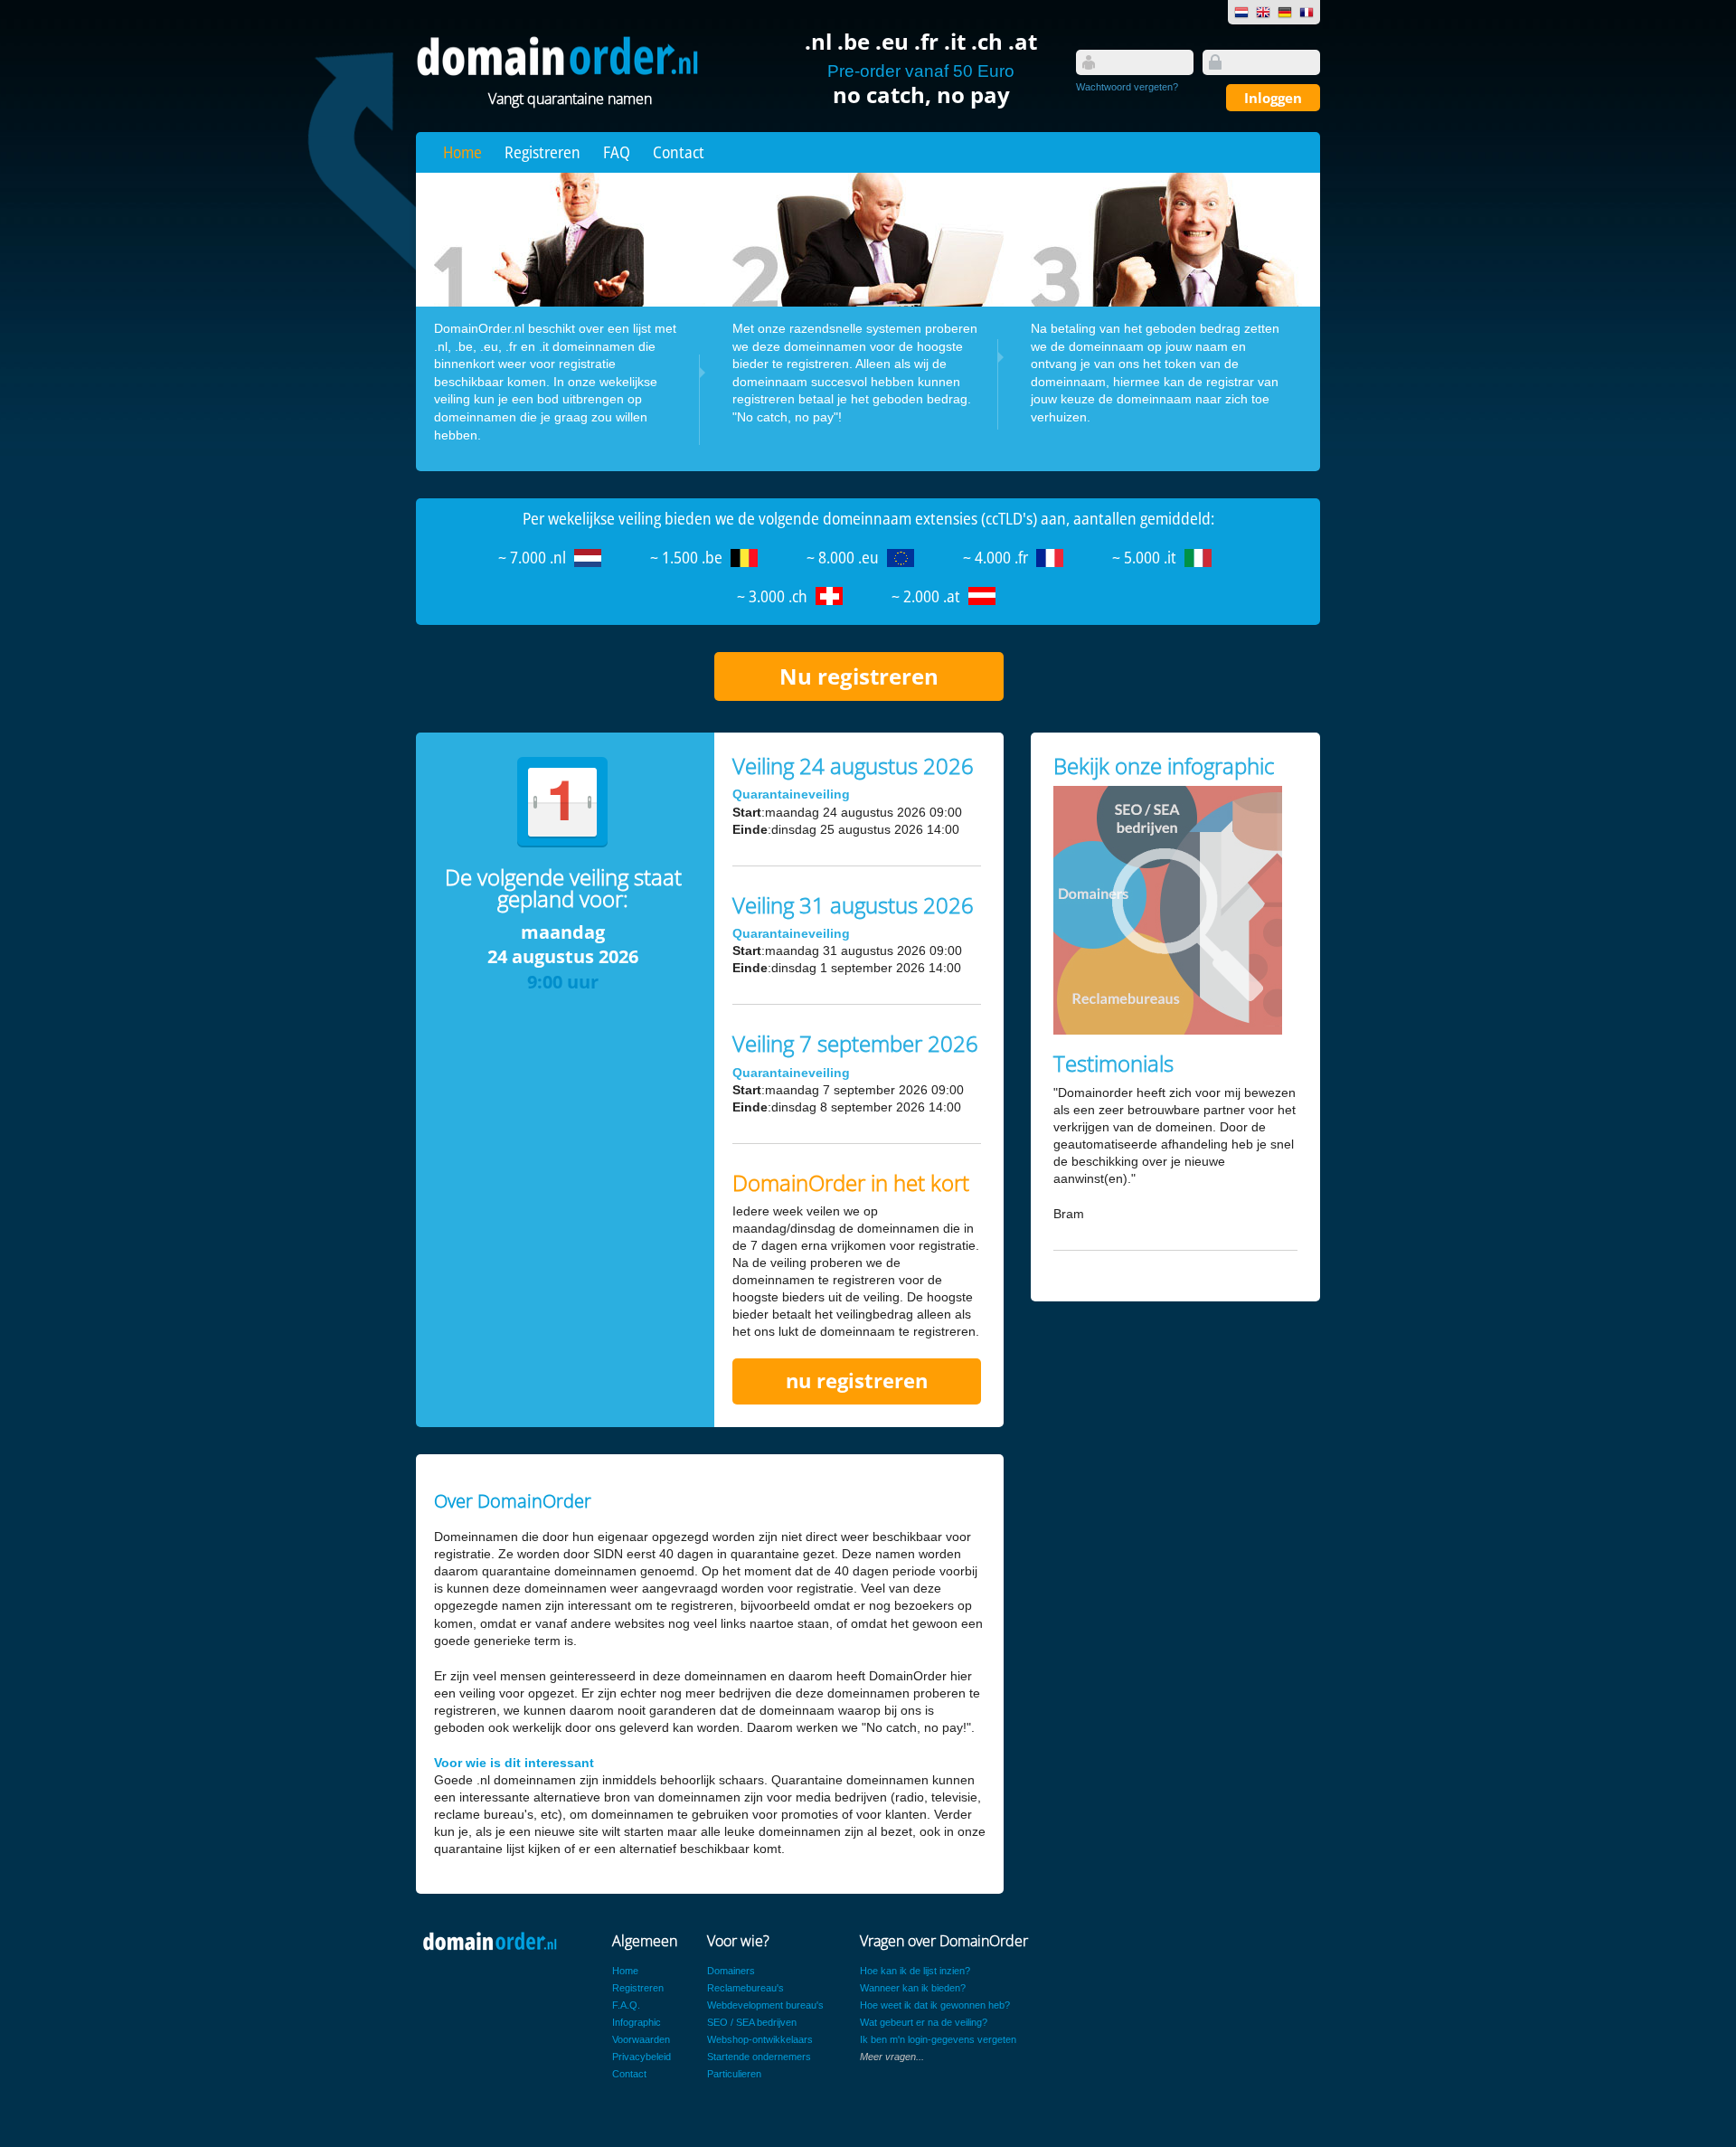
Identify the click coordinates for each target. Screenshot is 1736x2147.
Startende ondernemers (759, 2057)
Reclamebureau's (745, 1988)
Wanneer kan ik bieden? (913, 1988)
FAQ (617, 152)
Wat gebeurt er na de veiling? (924, 2022)
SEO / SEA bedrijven (752, 2022)
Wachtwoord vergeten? (1127, 87)
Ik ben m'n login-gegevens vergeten (938, 2039)
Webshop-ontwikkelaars (760, 2039)
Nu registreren (859, 676)
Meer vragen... (892, 2057)
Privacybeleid (642, 2057)
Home (462, 152)
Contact (679, 152)
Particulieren (734, 2074)
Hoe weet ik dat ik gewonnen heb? (935, 2005)
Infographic (637, 2022)
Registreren (542, 152)
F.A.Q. (626, 2005)
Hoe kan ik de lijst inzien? (915, 1971)
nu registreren (857, 1381)
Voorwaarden (641, 2039)
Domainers (731, 1971)
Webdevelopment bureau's (765, 2005)
